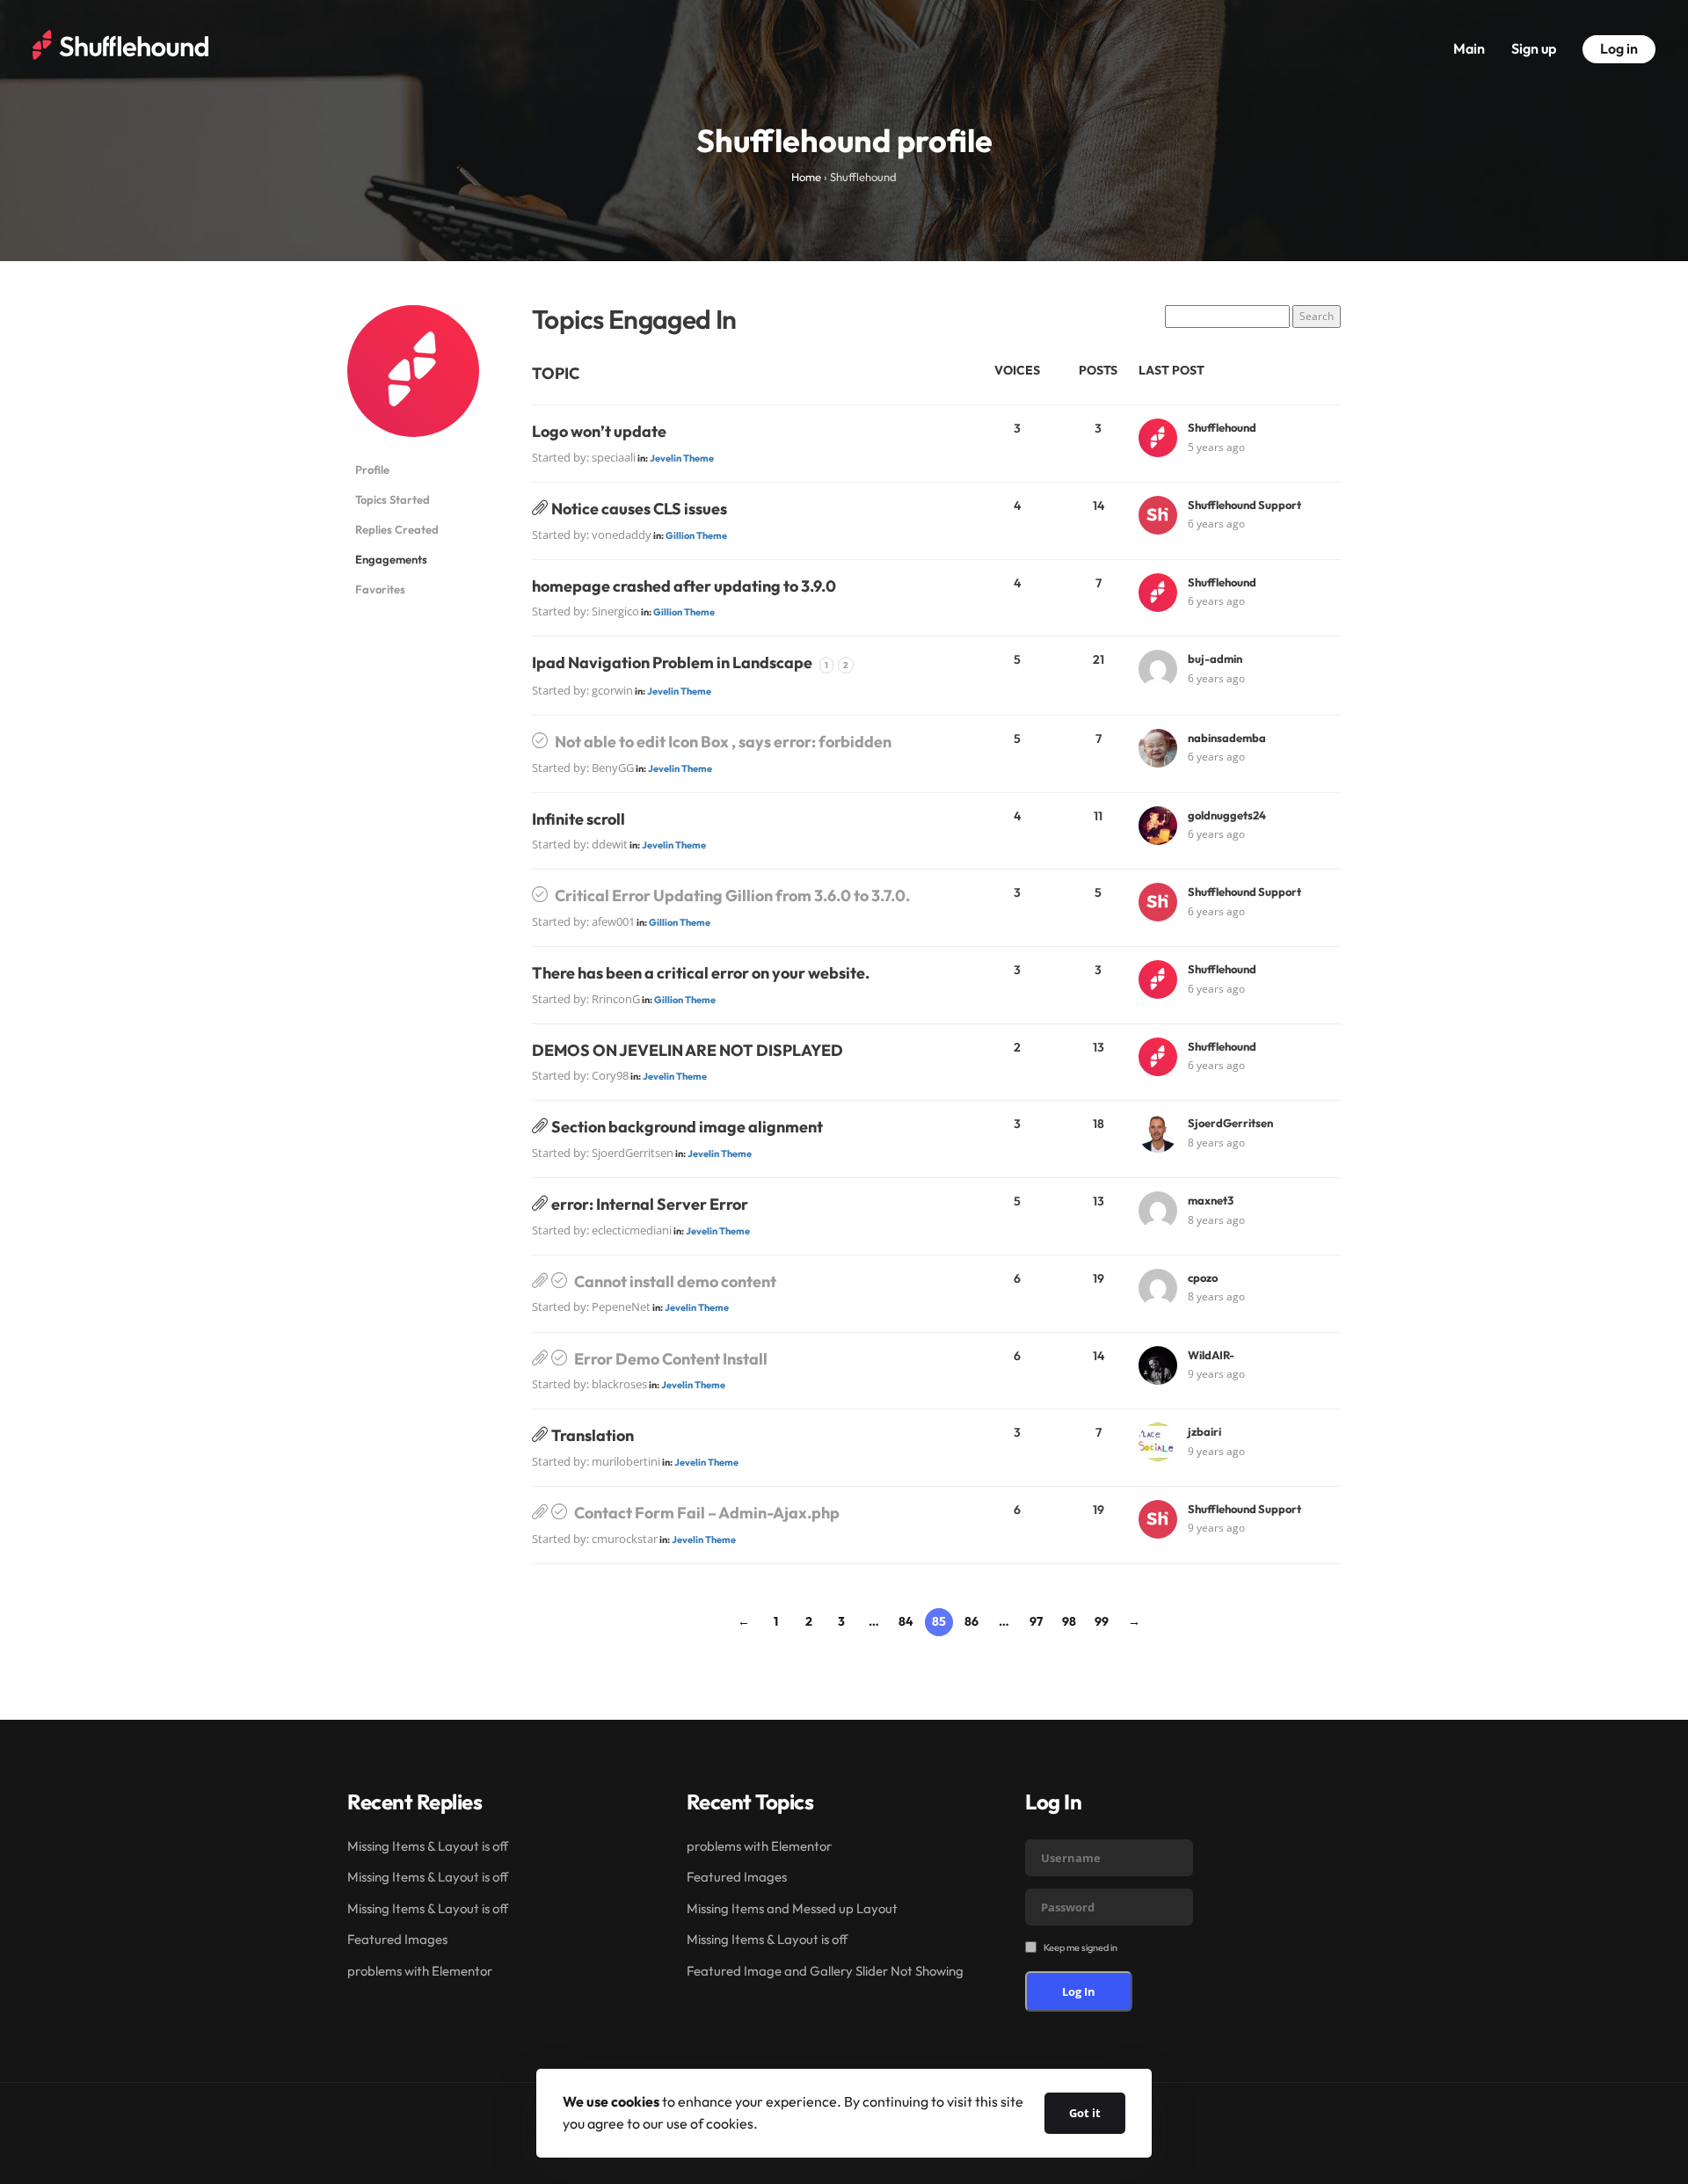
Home (806, 177)
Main (1469, 48)
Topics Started (393, 499)
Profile (372, 470)
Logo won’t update (599, 431)
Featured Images (397, 1939)
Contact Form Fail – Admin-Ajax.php (707, 1513)
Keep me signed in (1080, 1947)
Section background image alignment (687, 1127)
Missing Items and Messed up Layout (792, 1908)
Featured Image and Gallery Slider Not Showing (825, 1971)
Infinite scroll (578, 819)
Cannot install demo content (675, 1281)
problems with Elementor (420, 1971)
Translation (593, 1435)
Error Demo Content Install (671, 1359)
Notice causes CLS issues (639, 509)
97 (1036, 1621)
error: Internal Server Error (650, 1204)
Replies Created (397, 529)
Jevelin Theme (682, 458)
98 (1069, 1621)
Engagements (391, 559)
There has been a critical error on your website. (701, 973)
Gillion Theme (696, 535)
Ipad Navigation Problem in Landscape (672, 662)
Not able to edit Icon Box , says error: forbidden (723, 742)
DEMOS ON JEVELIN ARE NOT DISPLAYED (688, 1050)
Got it (1085, 2113)
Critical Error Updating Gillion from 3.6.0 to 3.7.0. (732, 895)
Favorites (380, 589)
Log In (1079, 1991)
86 (971, 1621)
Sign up (1534, 48)
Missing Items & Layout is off (428, 1846)
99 (1102, 1621)
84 (906, 1621)
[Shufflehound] (413, 379)
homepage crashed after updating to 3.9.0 (684, 586)
